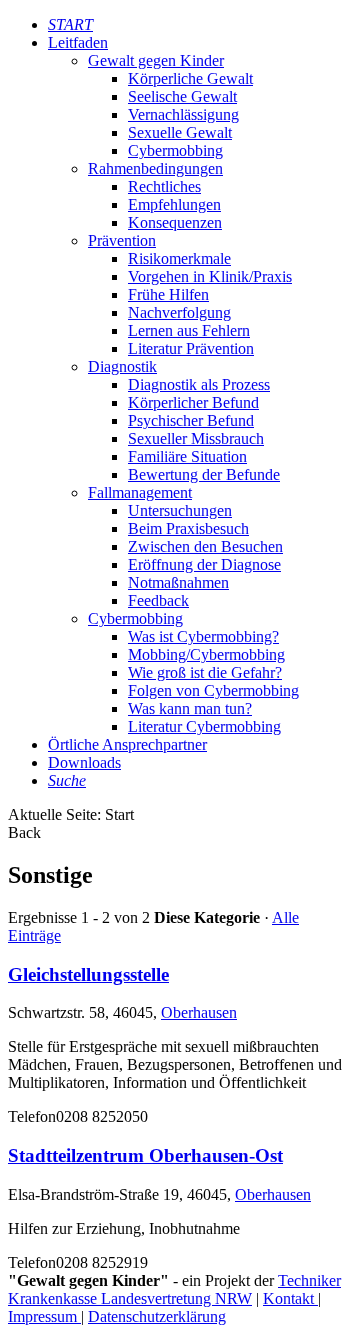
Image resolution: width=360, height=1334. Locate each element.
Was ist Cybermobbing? (203, 636)
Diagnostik (122, 366)
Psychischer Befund (191, 420)
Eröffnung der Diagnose (204, 564)
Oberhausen (199, 1012)
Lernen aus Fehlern (189, 330)
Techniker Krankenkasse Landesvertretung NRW (174, 1289)
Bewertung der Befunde (204, 474)
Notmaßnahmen (178, 582)
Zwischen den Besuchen (205, 546)
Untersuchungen (180, 510)
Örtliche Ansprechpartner (127, 744)
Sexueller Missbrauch (196, 438)
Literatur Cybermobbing (204, 726)
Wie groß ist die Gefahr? (205, 672)
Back (24, 832)
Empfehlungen (174, 204)
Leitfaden (78, 42)
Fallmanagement (140, 492)
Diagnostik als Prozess (199, 384)
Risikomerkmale (179, 258)
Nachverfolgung (179, 312)
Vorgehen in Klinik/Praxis (210, 276)
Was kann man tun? (190, 708)
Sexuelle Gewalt (180, 132)
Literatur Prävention (191, 348)
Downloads (84, 762)
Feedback (158, 600)
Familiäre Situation (187, 456)
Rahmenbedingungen (155, 168)
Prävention (122, 240)
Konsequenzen (175, 222)
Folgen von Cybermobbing (213, 690)
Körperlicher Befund (193, 402)
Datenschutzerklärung (157, 1316)
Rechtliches (164, 186)
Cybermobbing (175, 150)
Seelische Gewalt (182, 96)
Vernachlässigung (183, 114)
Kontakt (290, 1298)
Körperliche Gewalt (190, 78)
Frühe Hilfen (168, 294)
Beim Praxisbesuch (188, 528)
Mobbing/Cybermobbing (206, 654)
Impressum (44, 1316)
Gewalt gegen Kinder (156, 60)
